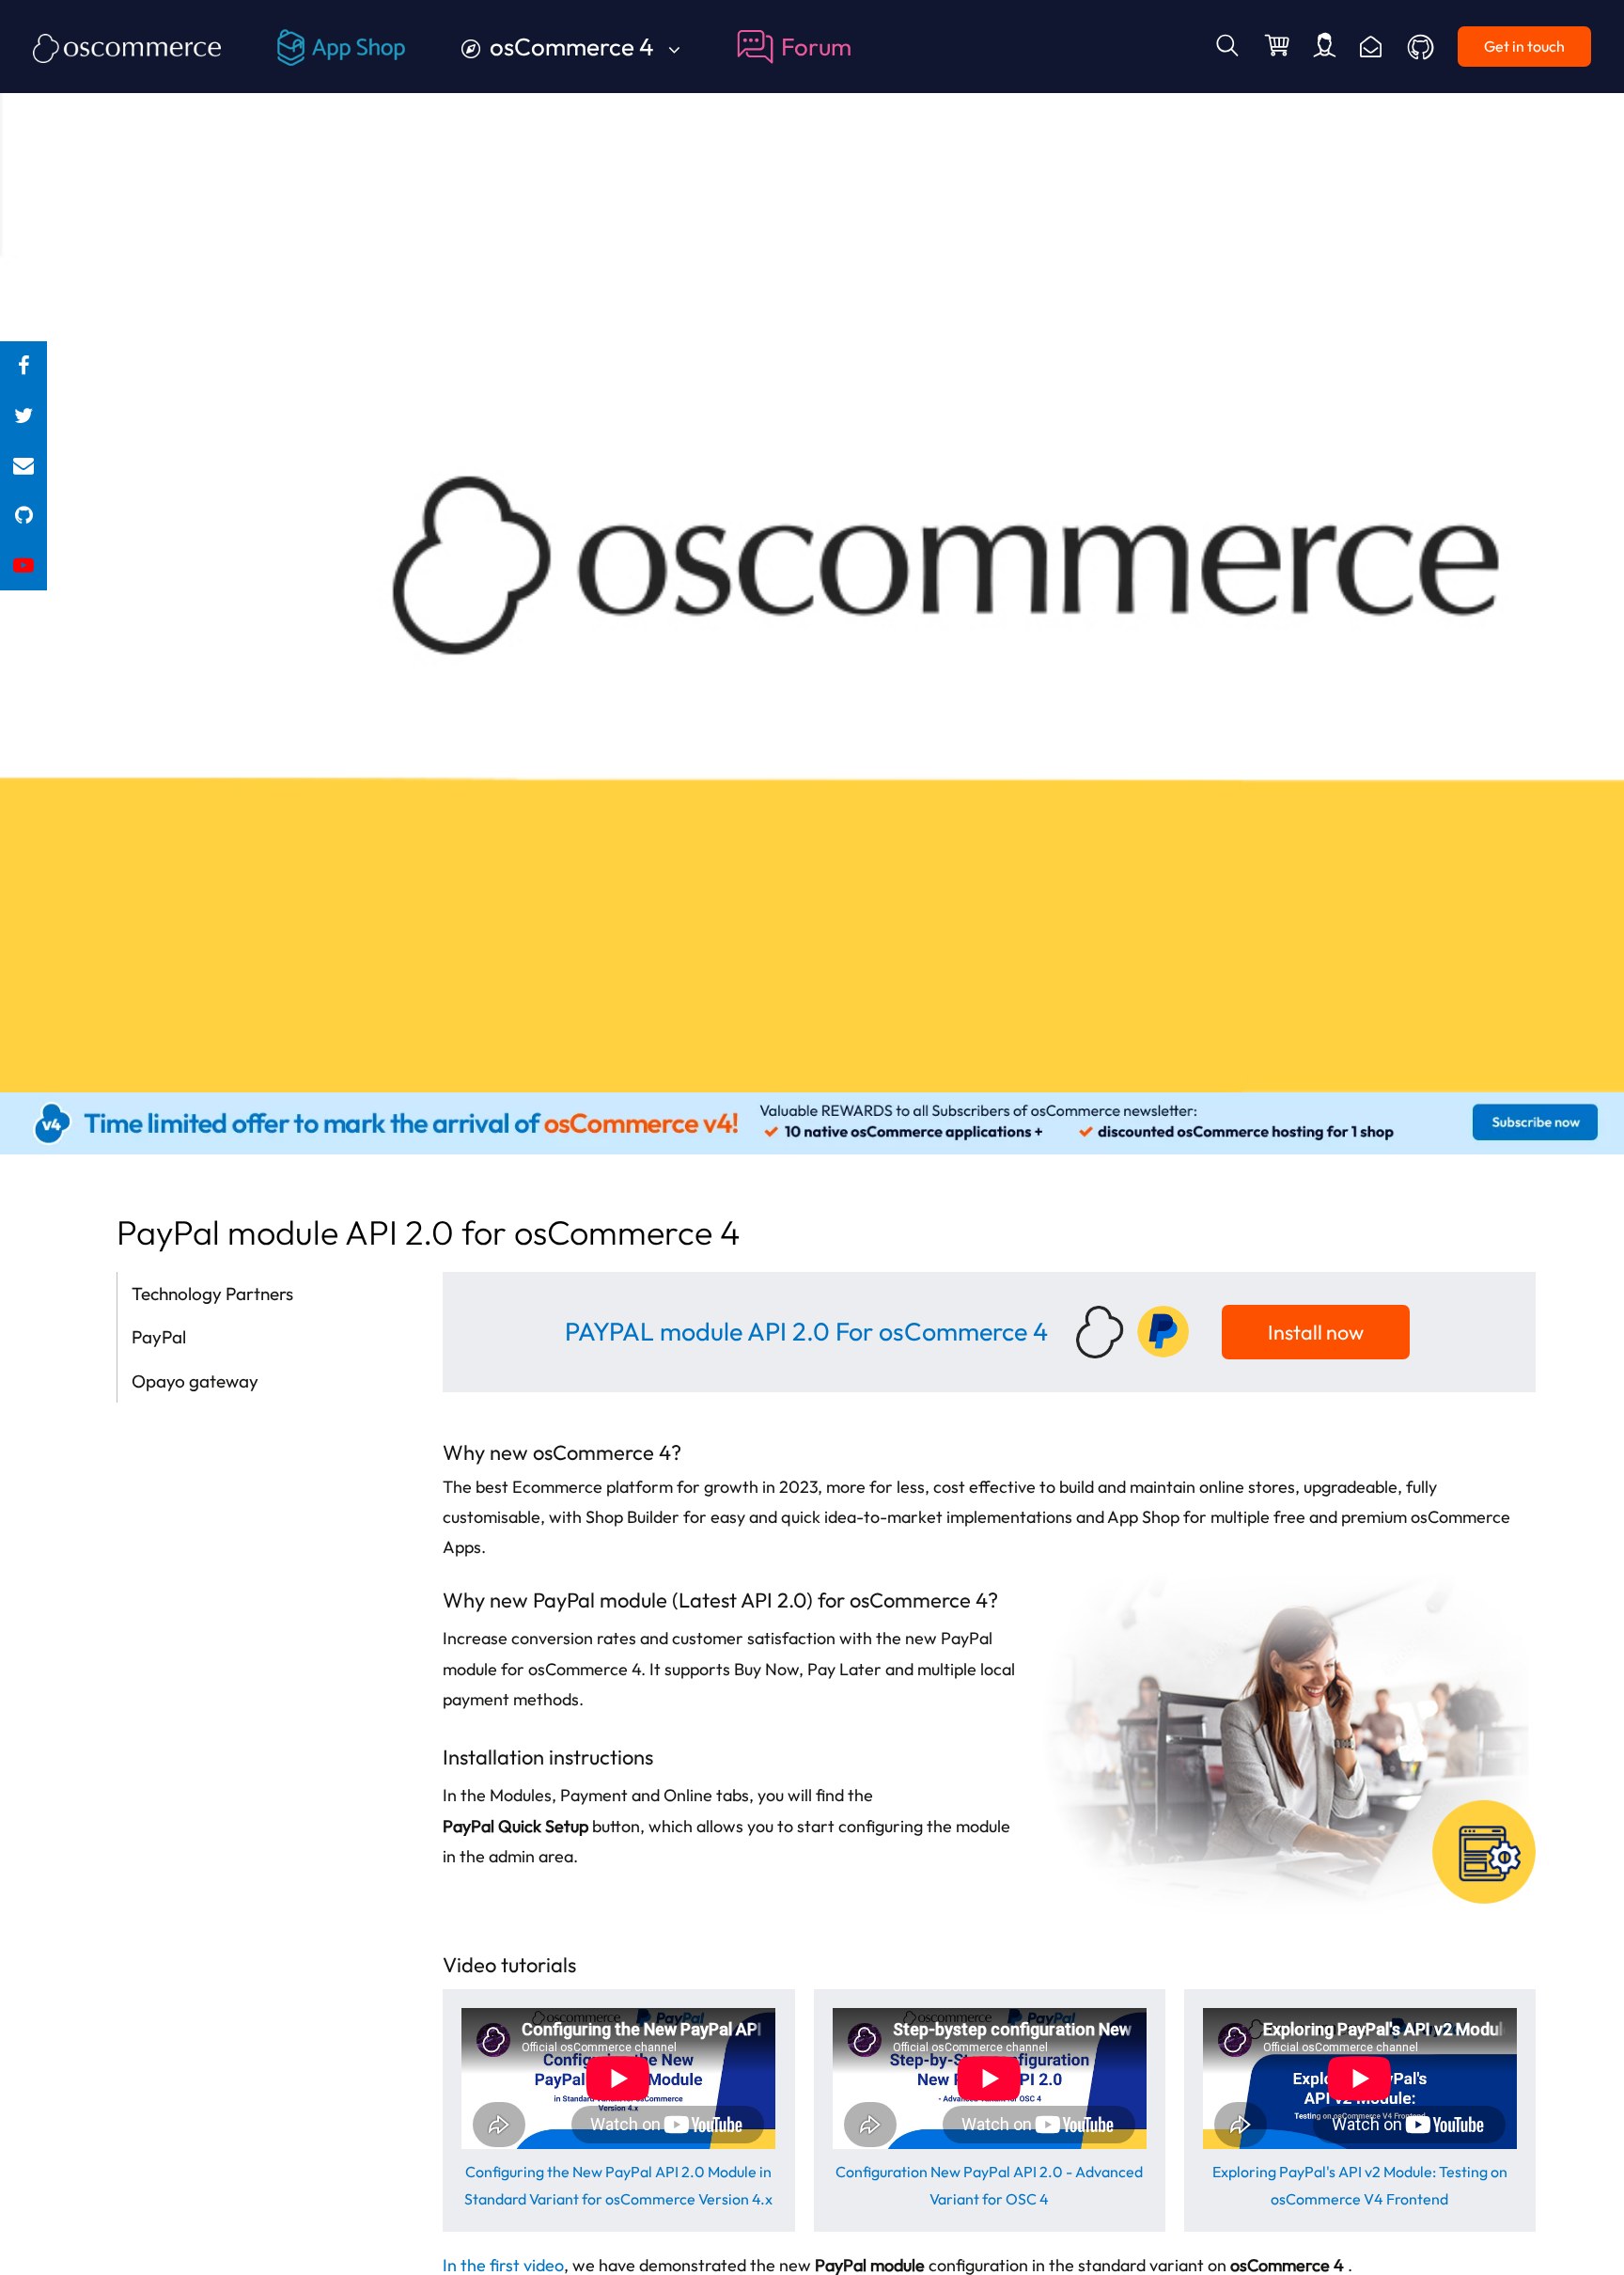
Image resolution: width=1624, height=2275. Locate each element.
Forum (816, 47)
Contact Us (1371, 47)
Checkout (1279, 47)
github (23, 516)
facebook (23, 366)
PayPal (159, 1337)
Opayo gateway (195, 1381)
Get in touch (1524, 46)
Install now (1316, 1332)
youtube (23, 565)
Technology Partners (212, 1294)
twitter (23, 416)
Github (1422, 47)
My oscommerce (1325, 47)
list (23, 466)
